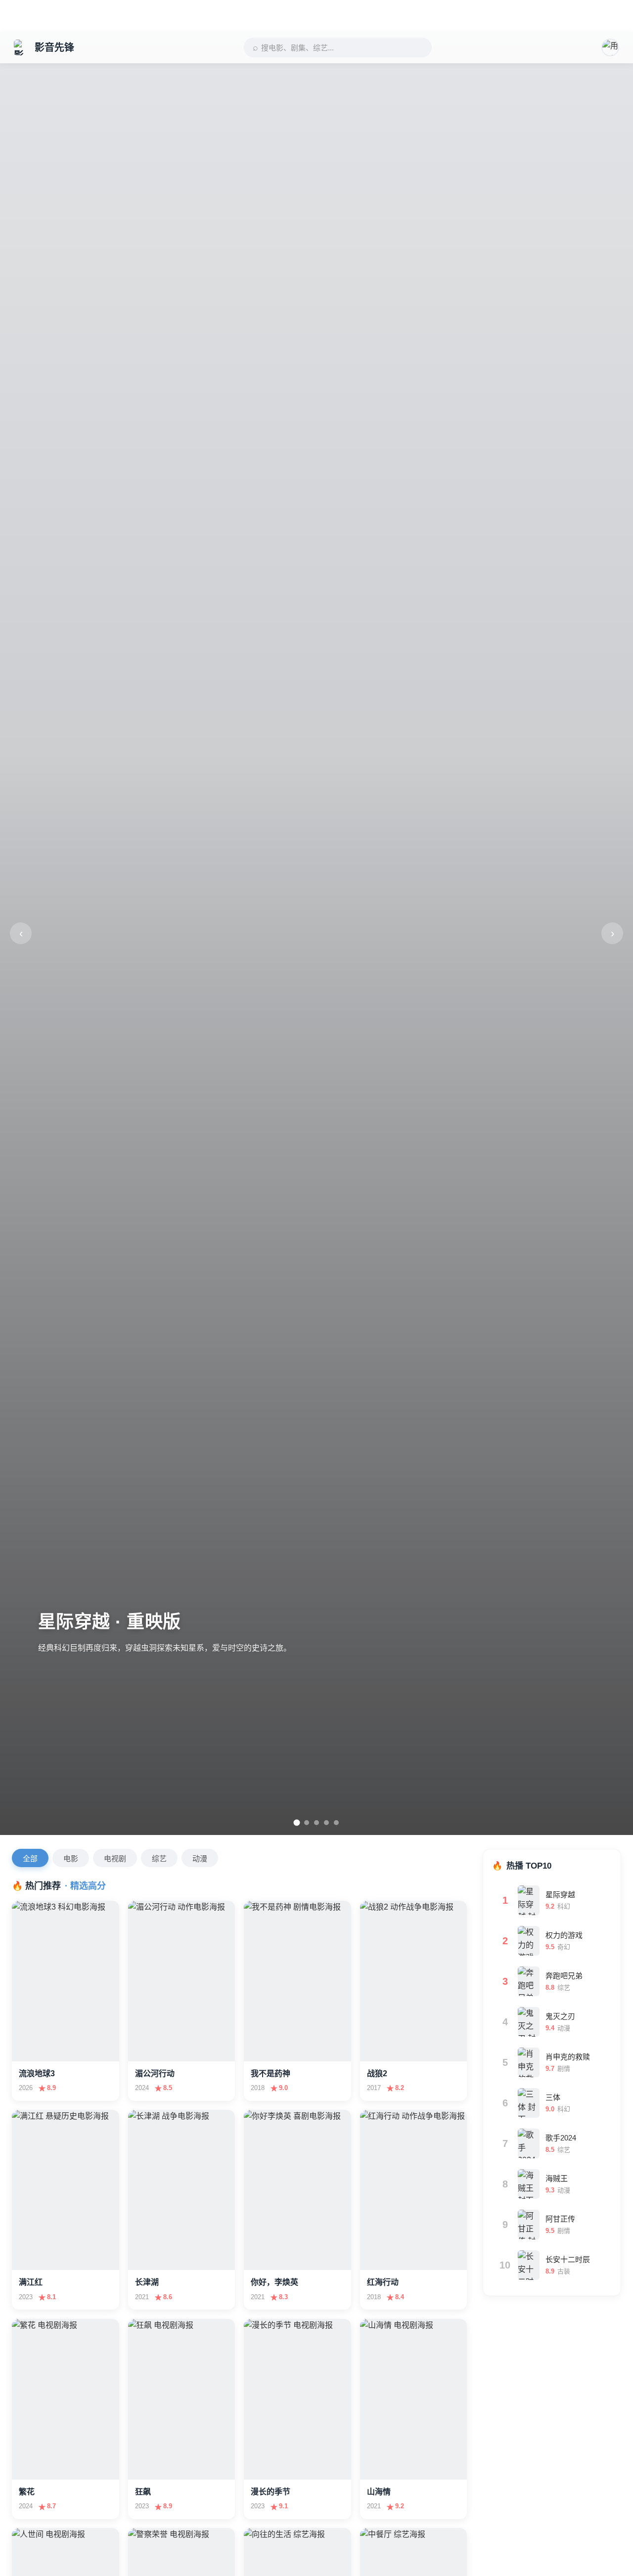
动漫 (200, 1858)
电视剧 (115, 1858)
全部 (30, 1858)
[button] (610, 47)
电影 (71, 1858)
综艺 (159, 1858)
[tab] (297, 1823)
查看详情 (42, 2046)
